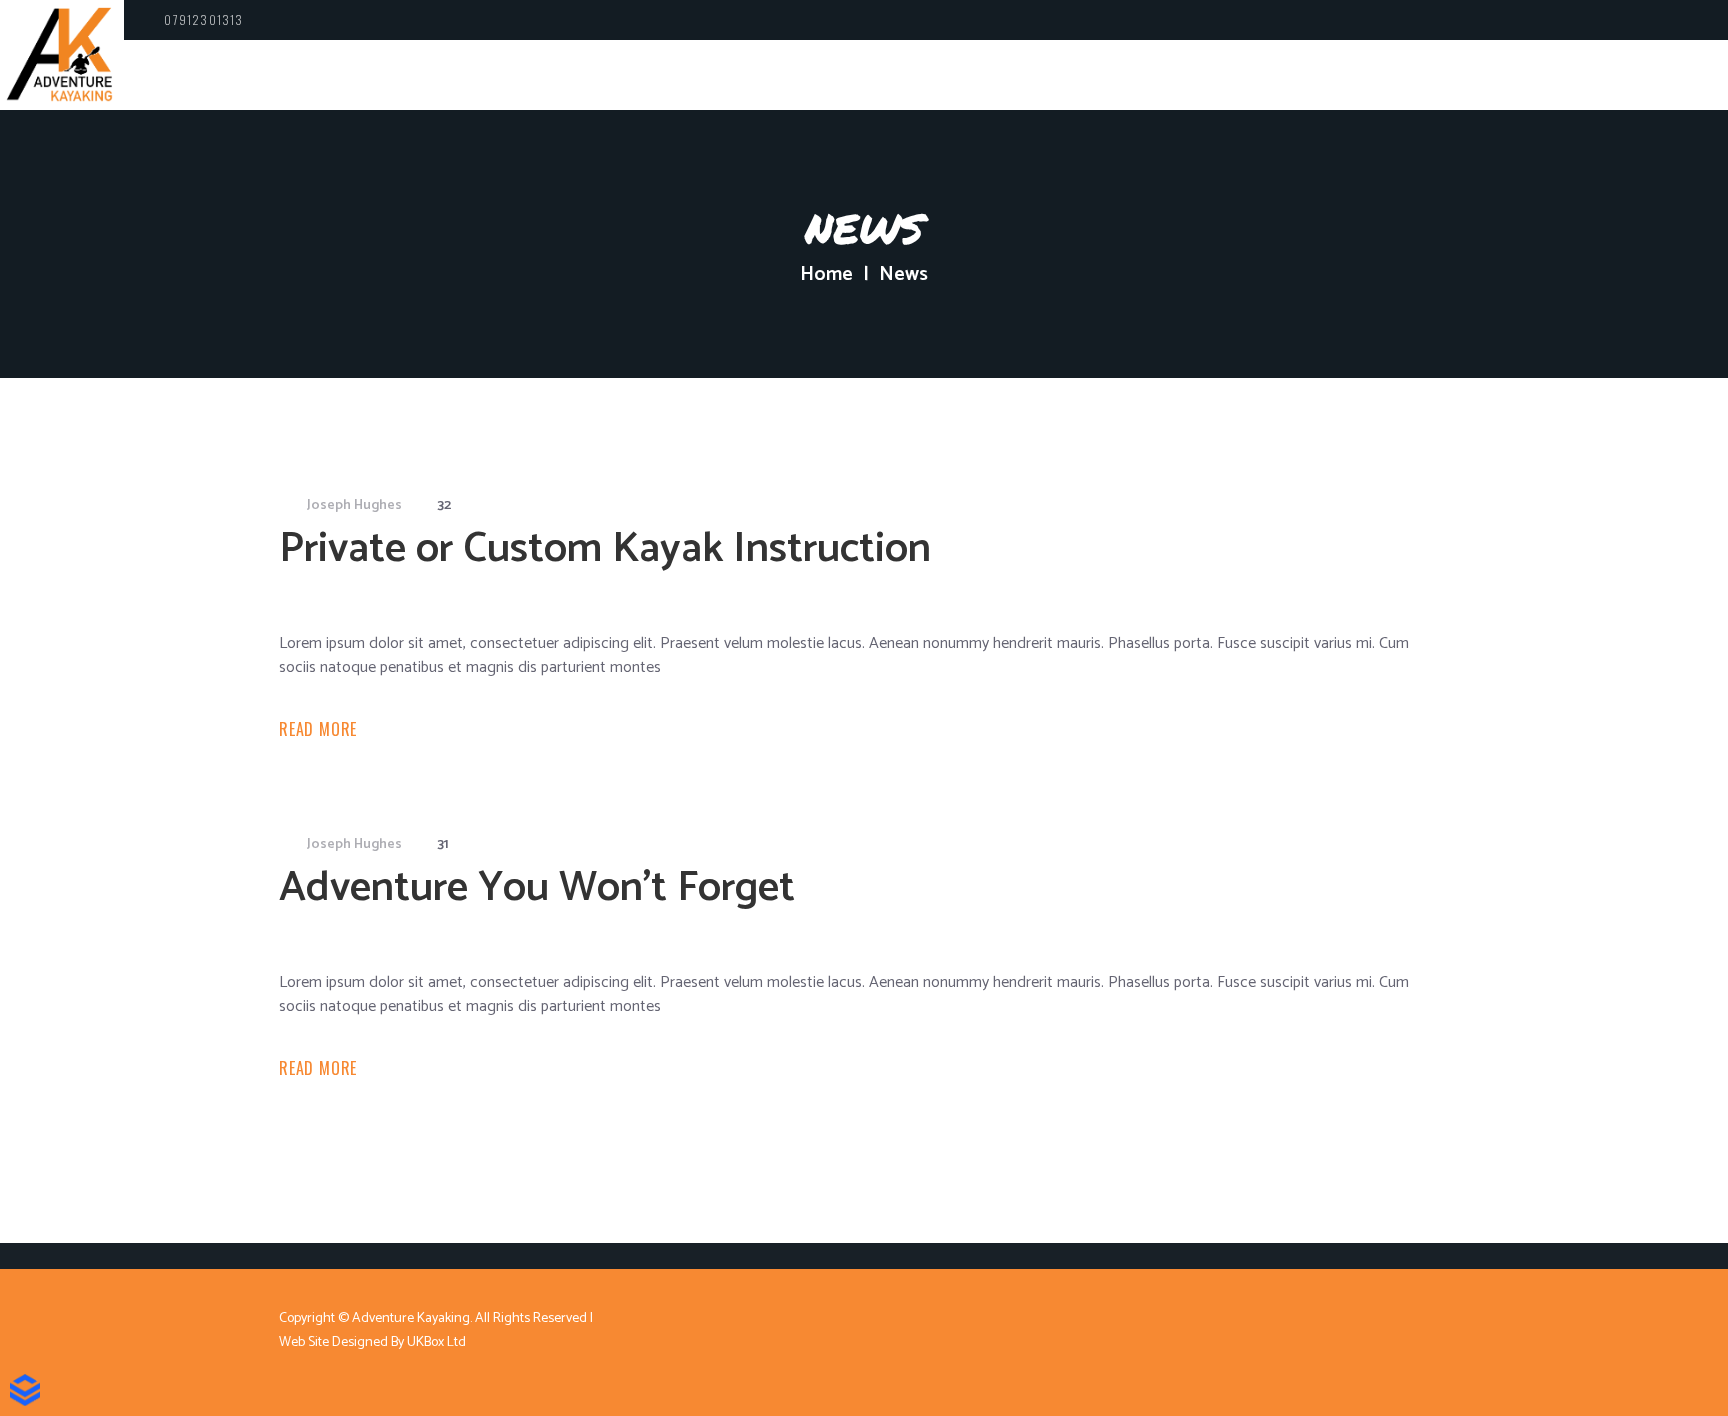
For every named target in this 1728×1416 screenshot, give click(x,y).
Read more (318, 729)
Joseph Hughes (354, 505)
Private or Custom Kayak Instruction (605, 549)
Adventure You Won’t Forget (537, 888)
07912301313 (203, 19)
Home (826, 275)
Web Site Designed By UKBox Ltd (372, 1342)
